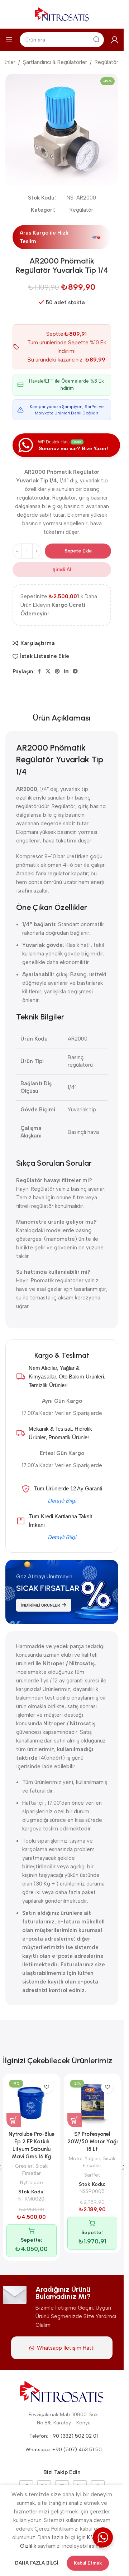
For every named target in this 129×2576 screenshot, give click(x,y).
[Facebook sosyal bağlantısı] (39, 672)
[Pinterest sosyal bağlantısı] (57, 672)
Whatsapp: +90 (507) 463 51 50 (64, 2450)
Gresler (24, 2166)
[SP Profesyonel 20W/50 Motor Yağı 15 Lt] (92, 2102)
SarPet (92, 2175)
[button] (14, 2120)
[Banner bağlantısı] (62, 1592)
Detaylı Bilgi (62, 1501)
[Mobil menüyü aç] (9, 40)
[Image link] (62, 2392)
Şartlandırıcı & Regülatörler (55, 62)
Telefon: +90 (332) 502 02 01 (64, 2436)
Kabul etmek (88, 2563)
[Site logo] (62, 14)
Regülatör (106, 62)
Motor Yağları (85, 2158)
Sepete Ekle (78, 551)
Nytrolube (32, 2182)
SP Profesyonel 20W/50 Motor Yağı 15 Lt (92, 2142)
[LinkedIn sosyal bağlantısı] (66, 672)
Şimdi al (62, 569)
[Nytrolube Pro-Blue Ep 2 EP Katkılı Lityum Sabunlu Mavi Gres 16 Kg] (32, 2102)
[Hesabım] (115, 40)
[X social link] (48, 672)
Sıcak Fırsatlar (35, 2169)
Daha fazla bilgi (37, 2563)
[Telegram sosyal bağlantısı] (75, 672)
